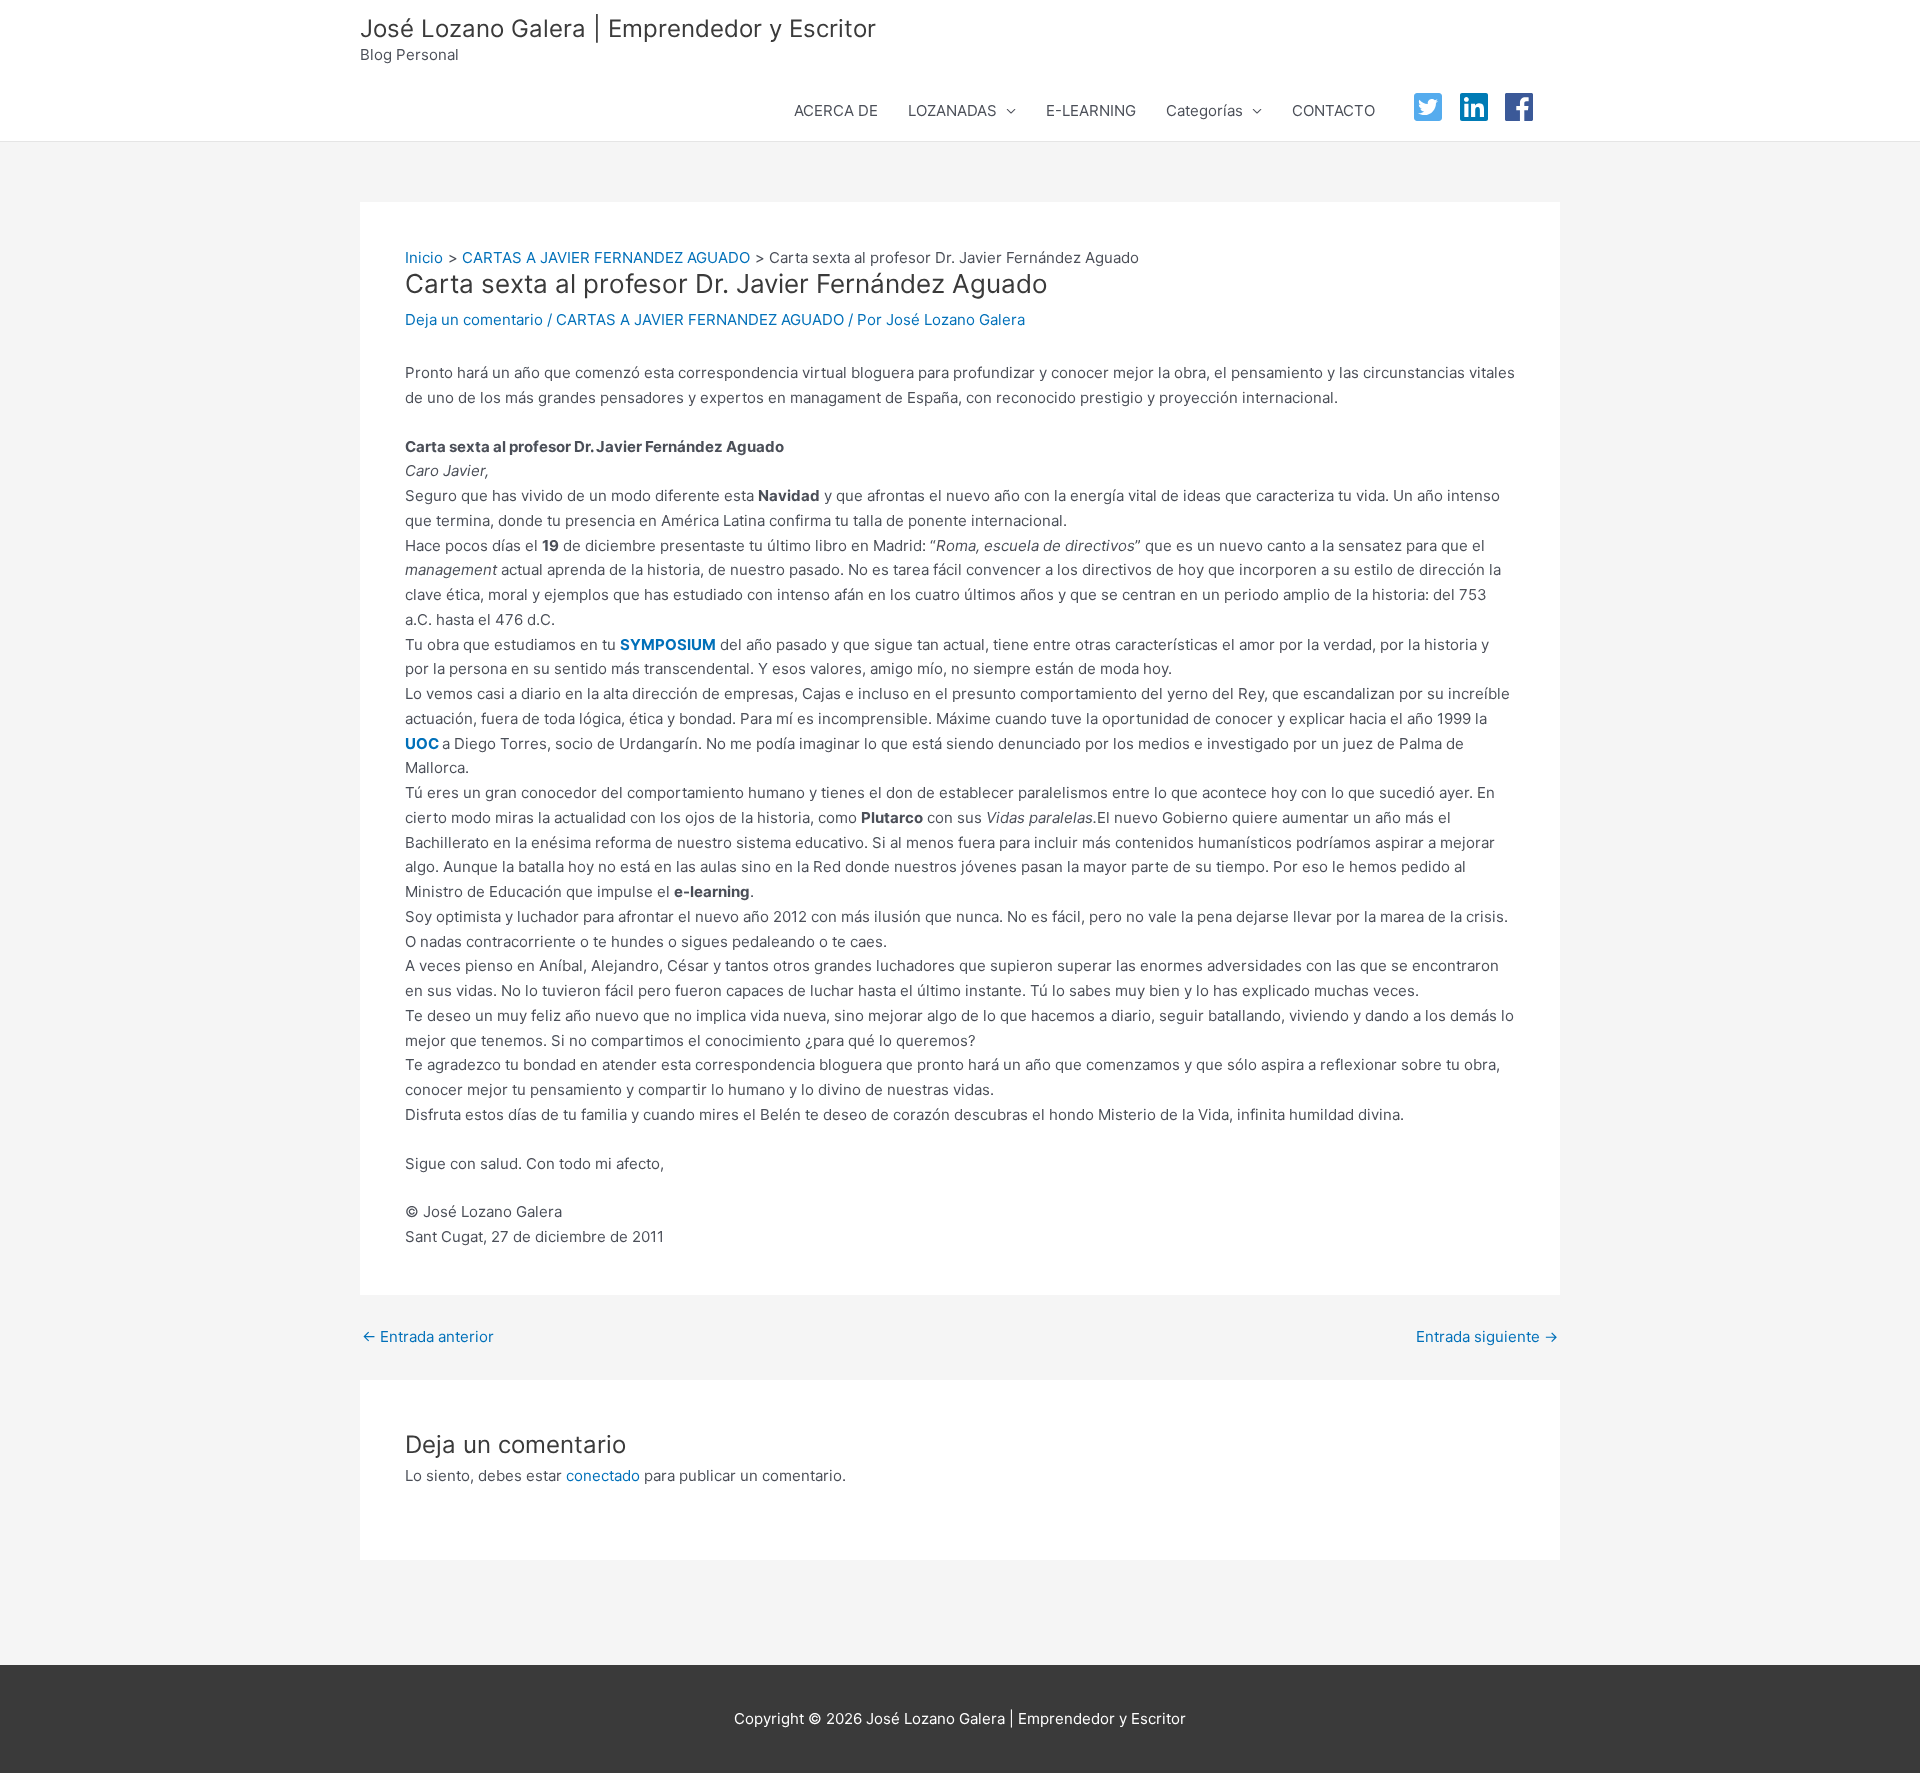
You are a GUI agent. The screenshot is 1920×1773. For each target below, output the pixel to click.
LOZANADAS (952, 110)
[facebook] (1524, 107)
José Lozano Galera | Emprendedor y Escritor (618, 28)
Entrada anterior (428, 1336)
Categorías (1204, 110)
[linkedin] (1479, 107)
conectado (603, 1475)
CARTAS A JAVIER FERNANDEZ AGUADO (700, 319)
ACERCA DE (836, 110)
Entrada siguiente (1487, 1336)
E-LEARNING (1091, 110)
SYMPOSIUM (668, 644)
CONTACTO (1333, 110)
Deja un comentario (474, 319)
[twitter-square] (1433, 107)
